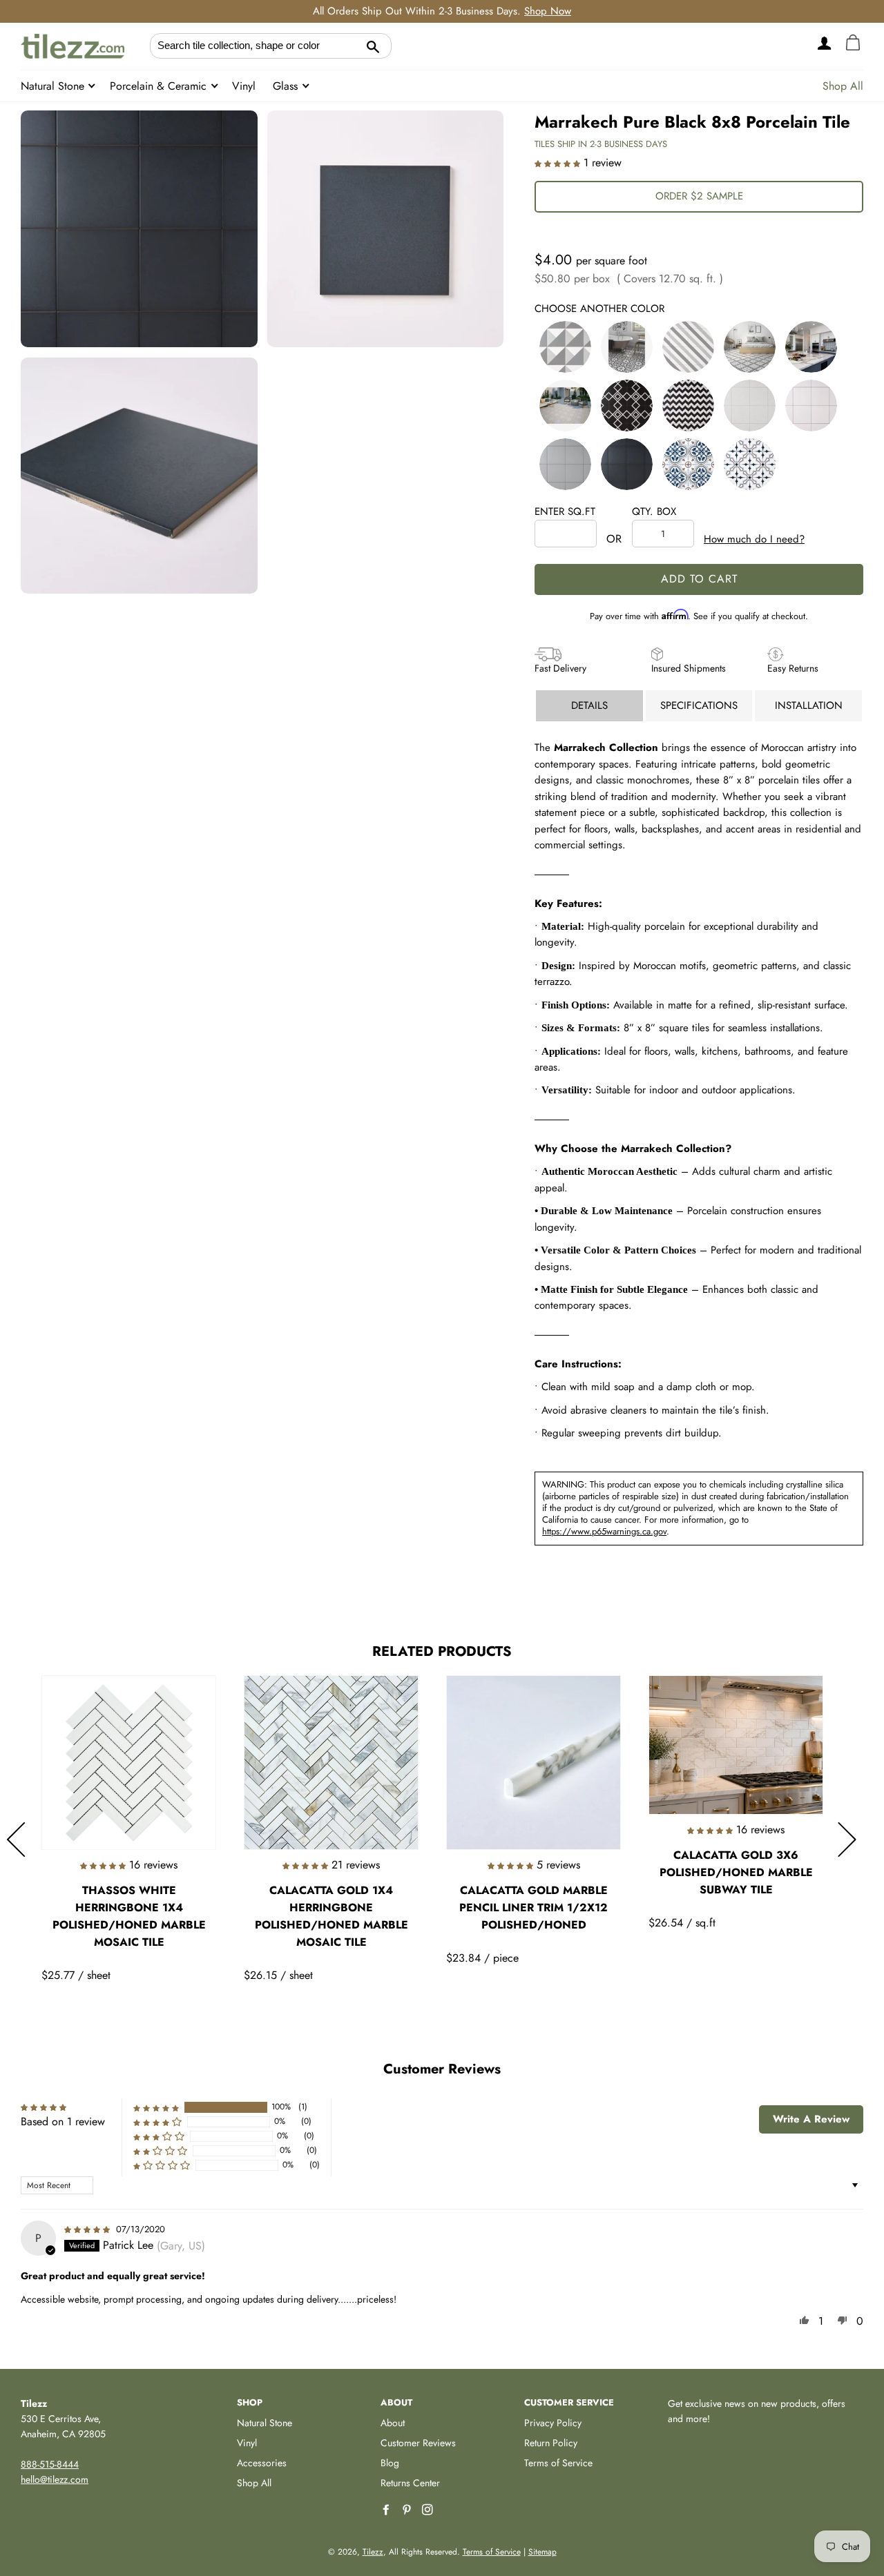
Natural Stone (54, 86)
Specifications (699, 705)
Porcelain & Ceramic (160, 86)
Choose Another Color (599, 309)
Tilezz (373, 2552)
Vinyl (244, 86)
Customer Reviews (418, 2443)
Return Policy (551, 2443)
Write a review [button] (811, 2119)
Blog (390, 2463)
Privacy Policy (553, 2423)
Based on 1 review (63, 2121)
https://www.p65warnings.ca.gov (604, 1531)
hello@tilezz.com (55, 2479)
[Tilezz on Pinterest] (408, 2510)
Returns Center (410, 2483)
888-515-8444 (50, 2464)
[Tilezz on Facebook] (387, 2510)
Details (589, 705)
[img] (89, 2228)
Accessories (262, 2463)
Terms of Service (558, 2463)
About (393, 2423)
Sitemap (542, 2552)
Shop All (843, 86)
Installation (809, 705)
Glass (287, 86)
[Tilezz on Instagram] (429, 2510)
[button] (559, 163)
